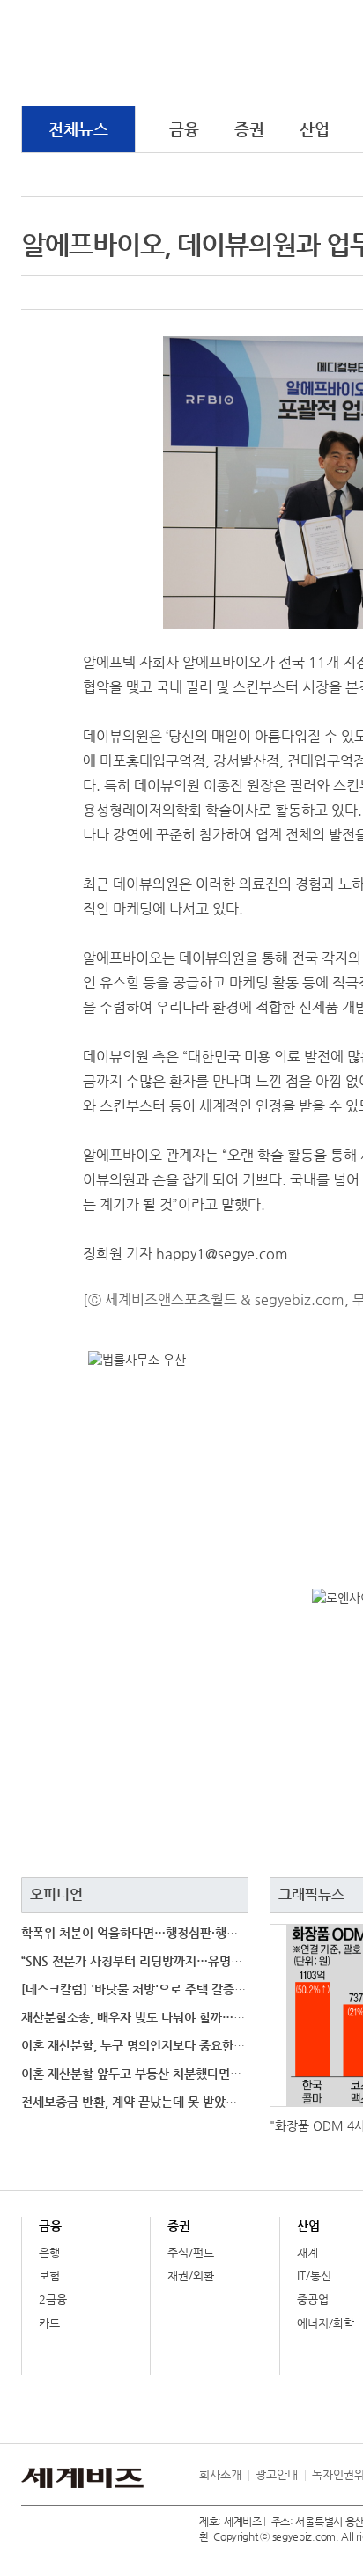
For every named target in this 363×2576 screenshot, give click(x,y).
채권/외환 (191, 2275)
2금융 (53, 2299)
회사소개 (220, 2474)
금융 (184, 129)
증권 (249, 129)
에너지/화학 (326, 2323)
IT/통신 (314, 2275)
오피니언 (56, 1894)
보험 (49, 2275)
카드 (49, 2323)
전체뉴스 (78, 129)
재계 (307, 2253)
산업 (315, 129)
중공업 (313, 2299)
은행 (49, 2253)
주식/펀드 (191, 2253)
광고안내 (277, 2474)
